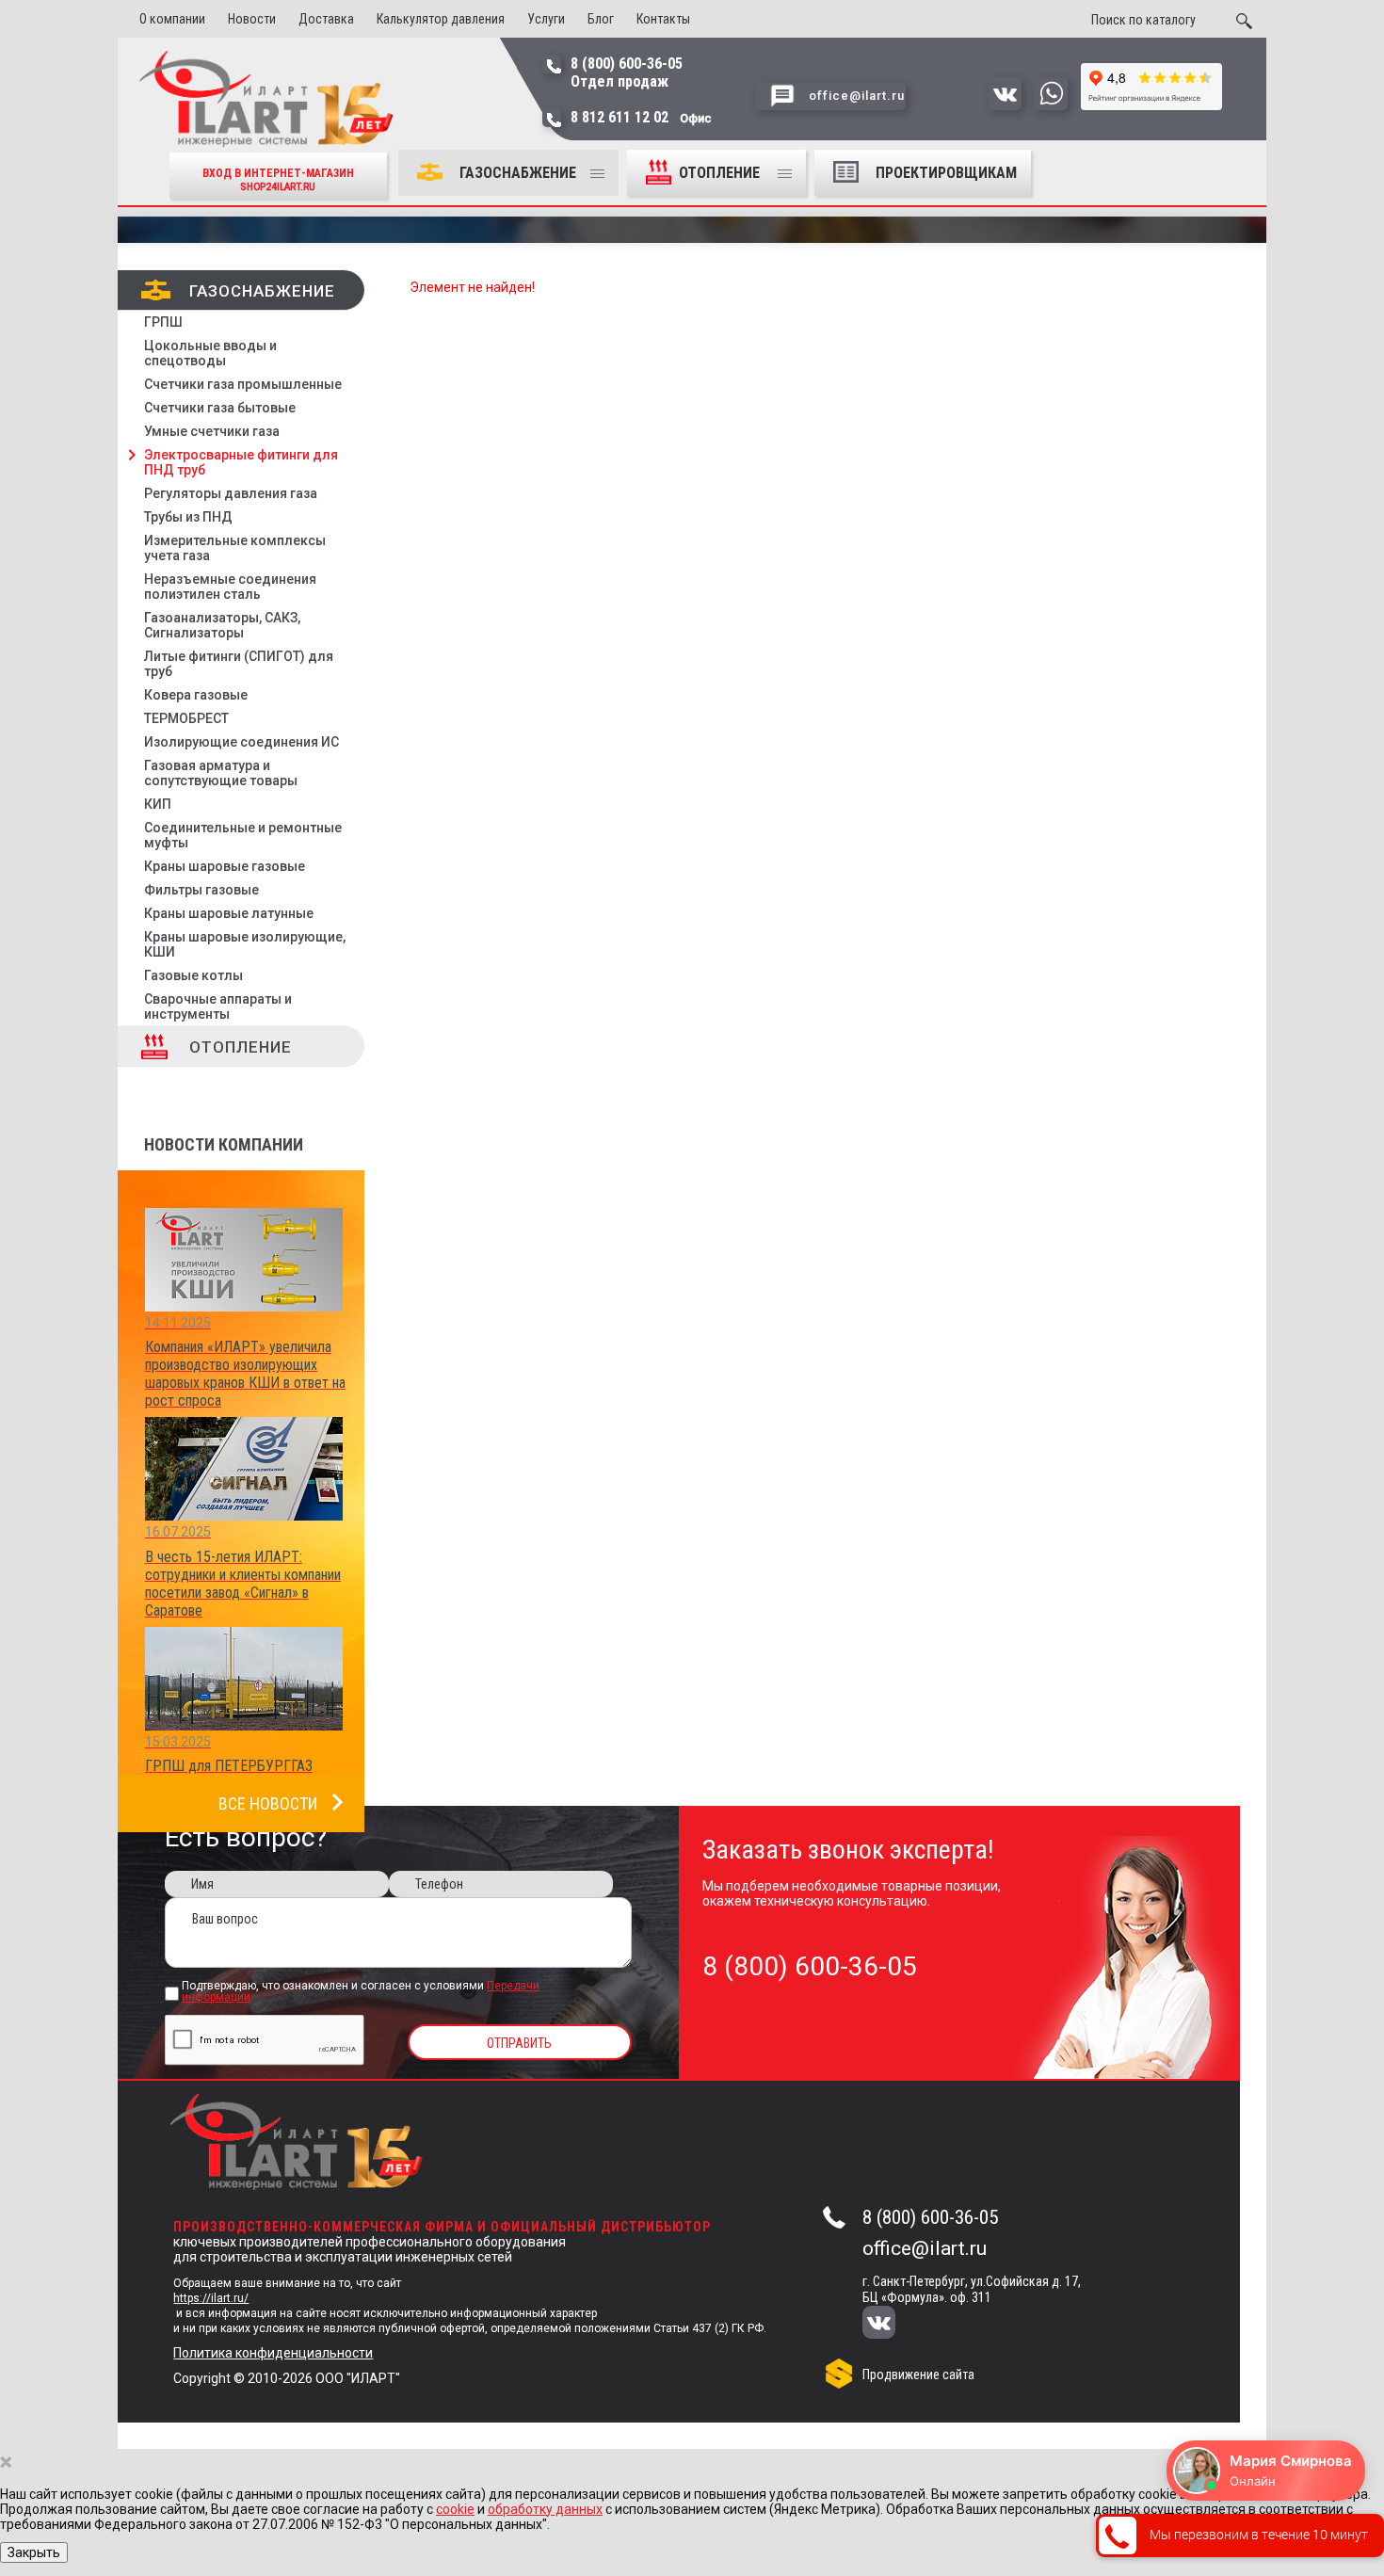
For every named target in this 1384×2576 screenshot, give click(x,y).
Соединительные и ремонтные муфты (243, 835)
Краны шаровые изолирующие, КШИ (245, 944)
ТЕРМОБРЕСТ (186, 718)
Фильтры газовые (201, 890)
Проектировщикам (946, 173)
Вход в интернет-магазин (278, 179)
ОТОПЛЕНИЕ (721, 173)
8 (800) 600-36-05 (930, 2217)
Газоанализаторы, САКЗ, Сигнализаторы (222, 625)
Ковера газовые (196, 695)
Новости (252, 19)
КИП (158, 804)
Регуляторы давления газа (231, 493)
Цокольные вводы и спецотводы (210, 353)
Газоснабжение (518, 173)
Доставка (326, 19)
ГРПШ (163, 322)
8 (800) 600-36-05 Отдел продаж (627, 72)
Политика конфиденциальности (273, 2353)
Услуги (546, 19)
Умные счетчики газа (212, 431)
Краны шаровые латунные (229, 913)
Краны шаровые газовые (225, 866)
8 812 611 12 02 (641, 117)
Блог (601, 19)
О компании (172, 19)
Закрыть (34, 2552)
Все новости (268, 1803)
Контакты (663, 19)
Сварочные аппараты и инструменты (218, 1006)
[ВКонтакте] (891, 2324)
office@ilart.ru (925, 2248)
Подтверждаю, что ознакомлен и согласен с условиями (361, 1992)
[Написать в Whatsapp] (1051, 105)
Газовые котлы (193, 975)
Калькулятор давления (441, 19)
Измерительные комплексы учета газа (235, 548)
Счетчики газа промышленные (243, 384)
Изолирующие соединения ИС (241, 742)
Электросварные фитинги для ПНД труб (241, 462)
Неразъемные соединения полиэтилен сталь (230, 587)
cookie (455, 2509)
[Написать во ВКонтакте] (1005, 105)
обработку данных (545, 2509)
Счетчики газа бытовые (220, 408)
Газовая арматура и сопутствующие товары (221, 773)
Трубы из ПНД (188, 517)
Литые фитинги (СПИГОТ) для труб (239, 664)
